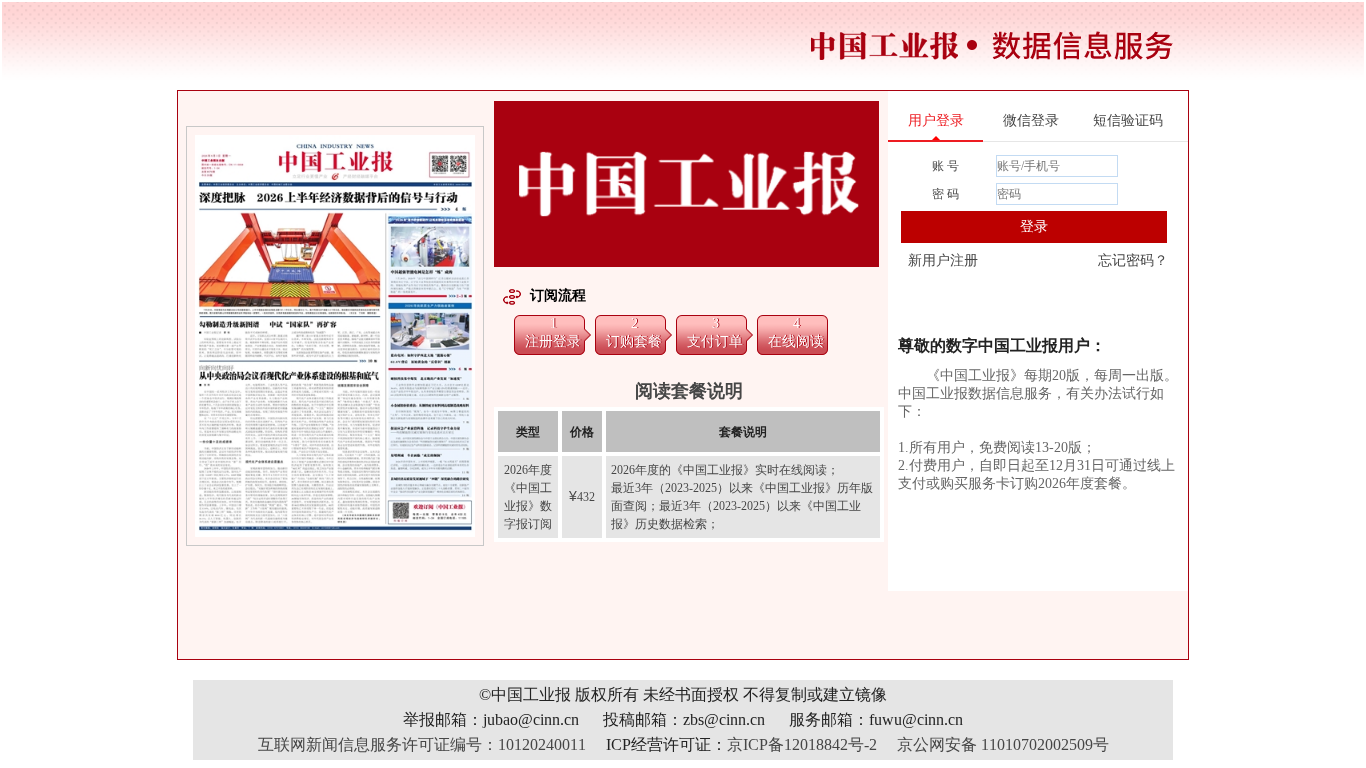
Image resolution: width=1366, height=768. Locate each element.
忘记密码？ (1133, 260)
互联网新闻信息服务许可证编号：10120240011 (422, 744)
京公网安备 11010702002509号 (1003, 744)
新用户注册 (943, 260)
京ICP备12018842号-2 (802, 744)
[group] (336, 336)
